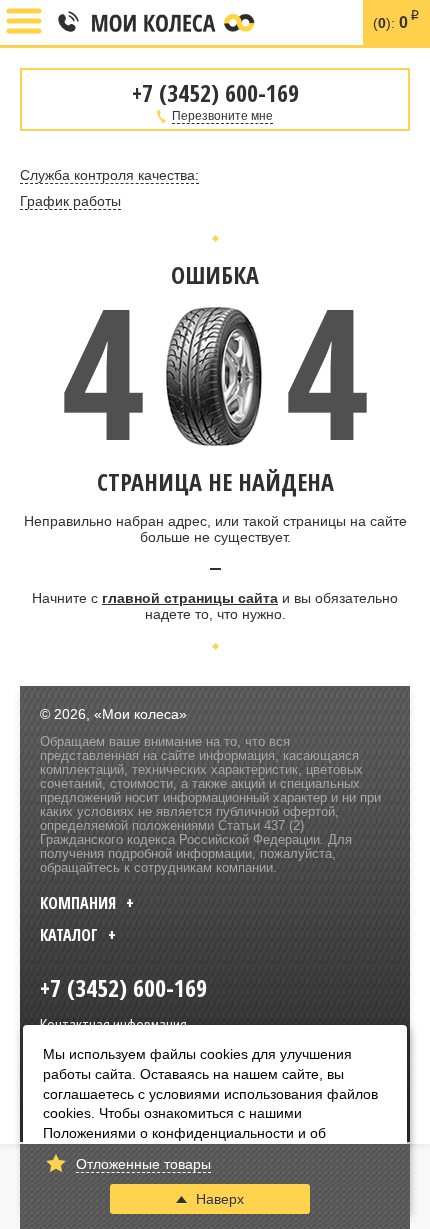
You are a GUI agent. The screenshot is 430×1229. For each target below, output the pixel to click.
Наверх (220, 1199)
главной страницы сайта (190, 598)
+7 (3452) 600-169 (67, 23)
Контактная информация (113, 1024)
